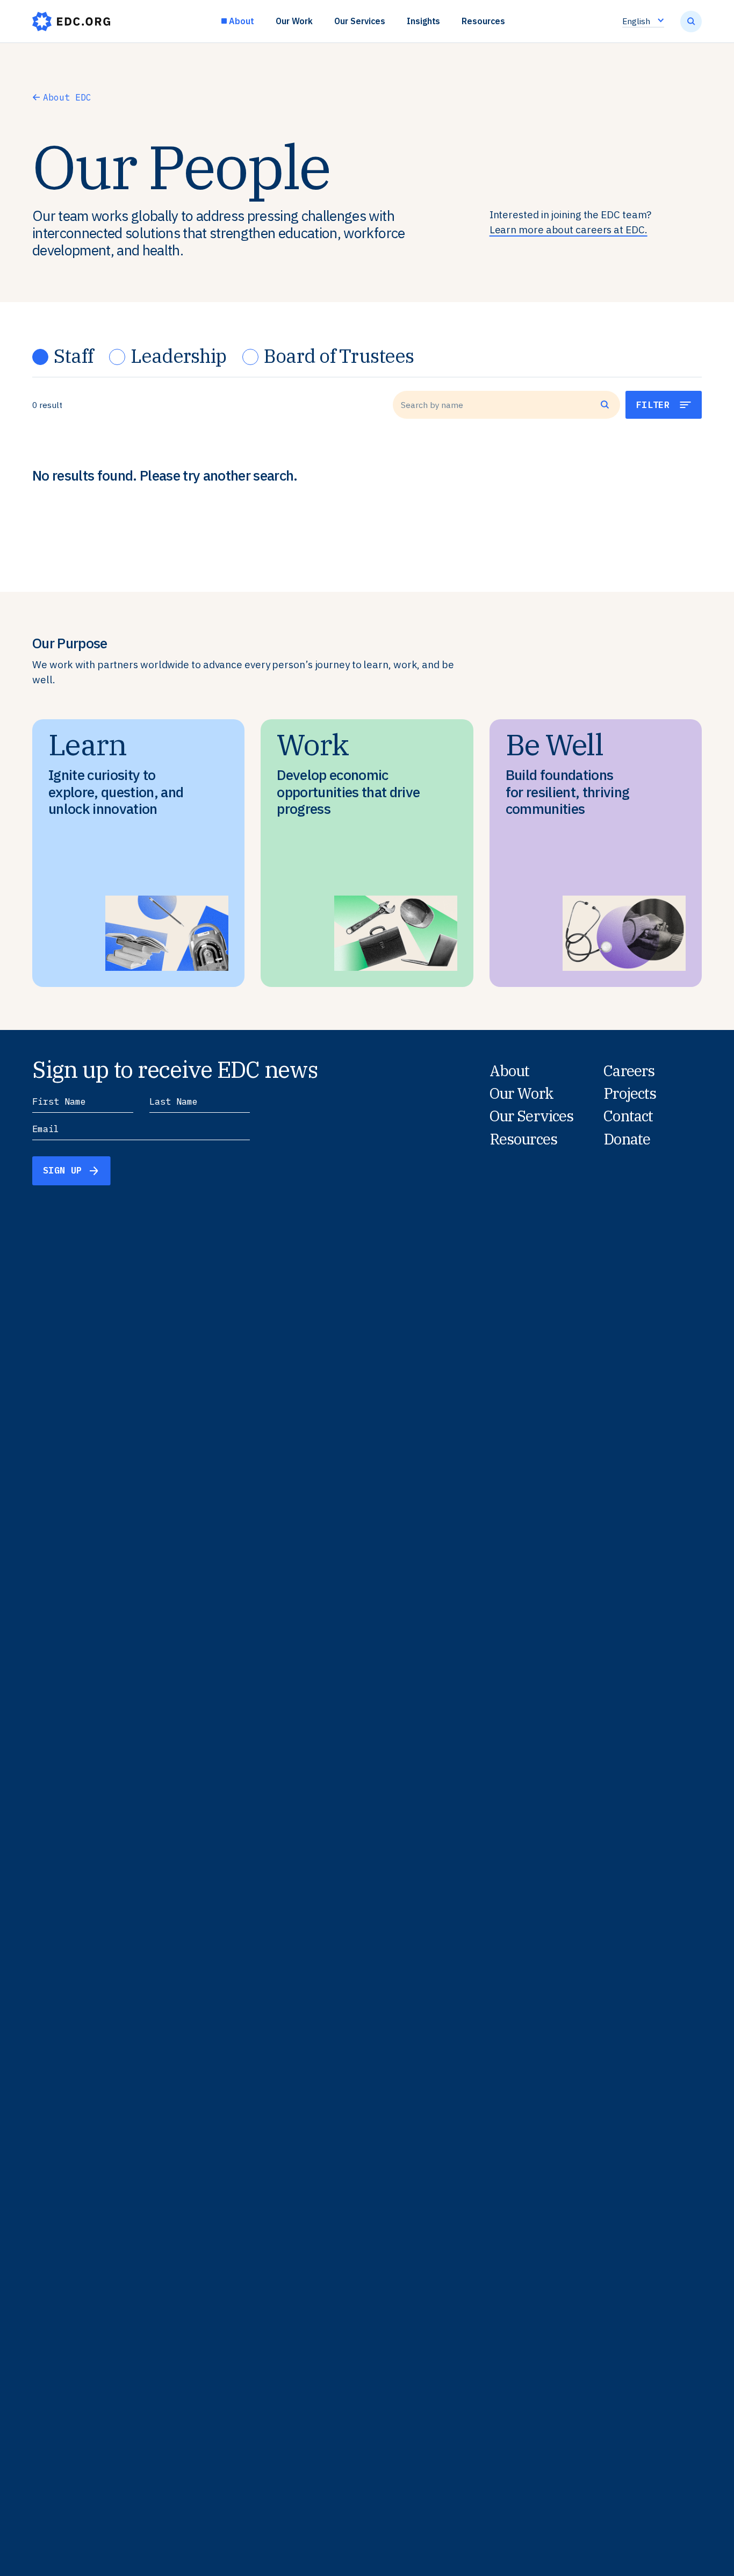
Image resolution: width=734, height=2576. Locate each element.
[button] (664, 405)
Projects (630, 1093)
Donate (627, 1139)
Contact (628, 1116)
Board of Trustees (339, 356)
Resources (483, 21)
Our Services (359, 21)
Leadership (178, 356)
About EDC (67, 97)
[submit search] (691, 22)
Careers (629, 1071)
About (242, 21)
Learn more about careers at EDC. (569, 230)
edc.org (71, 22)
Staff (73, 356)
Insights (424, 21)
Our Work (294, 21)
